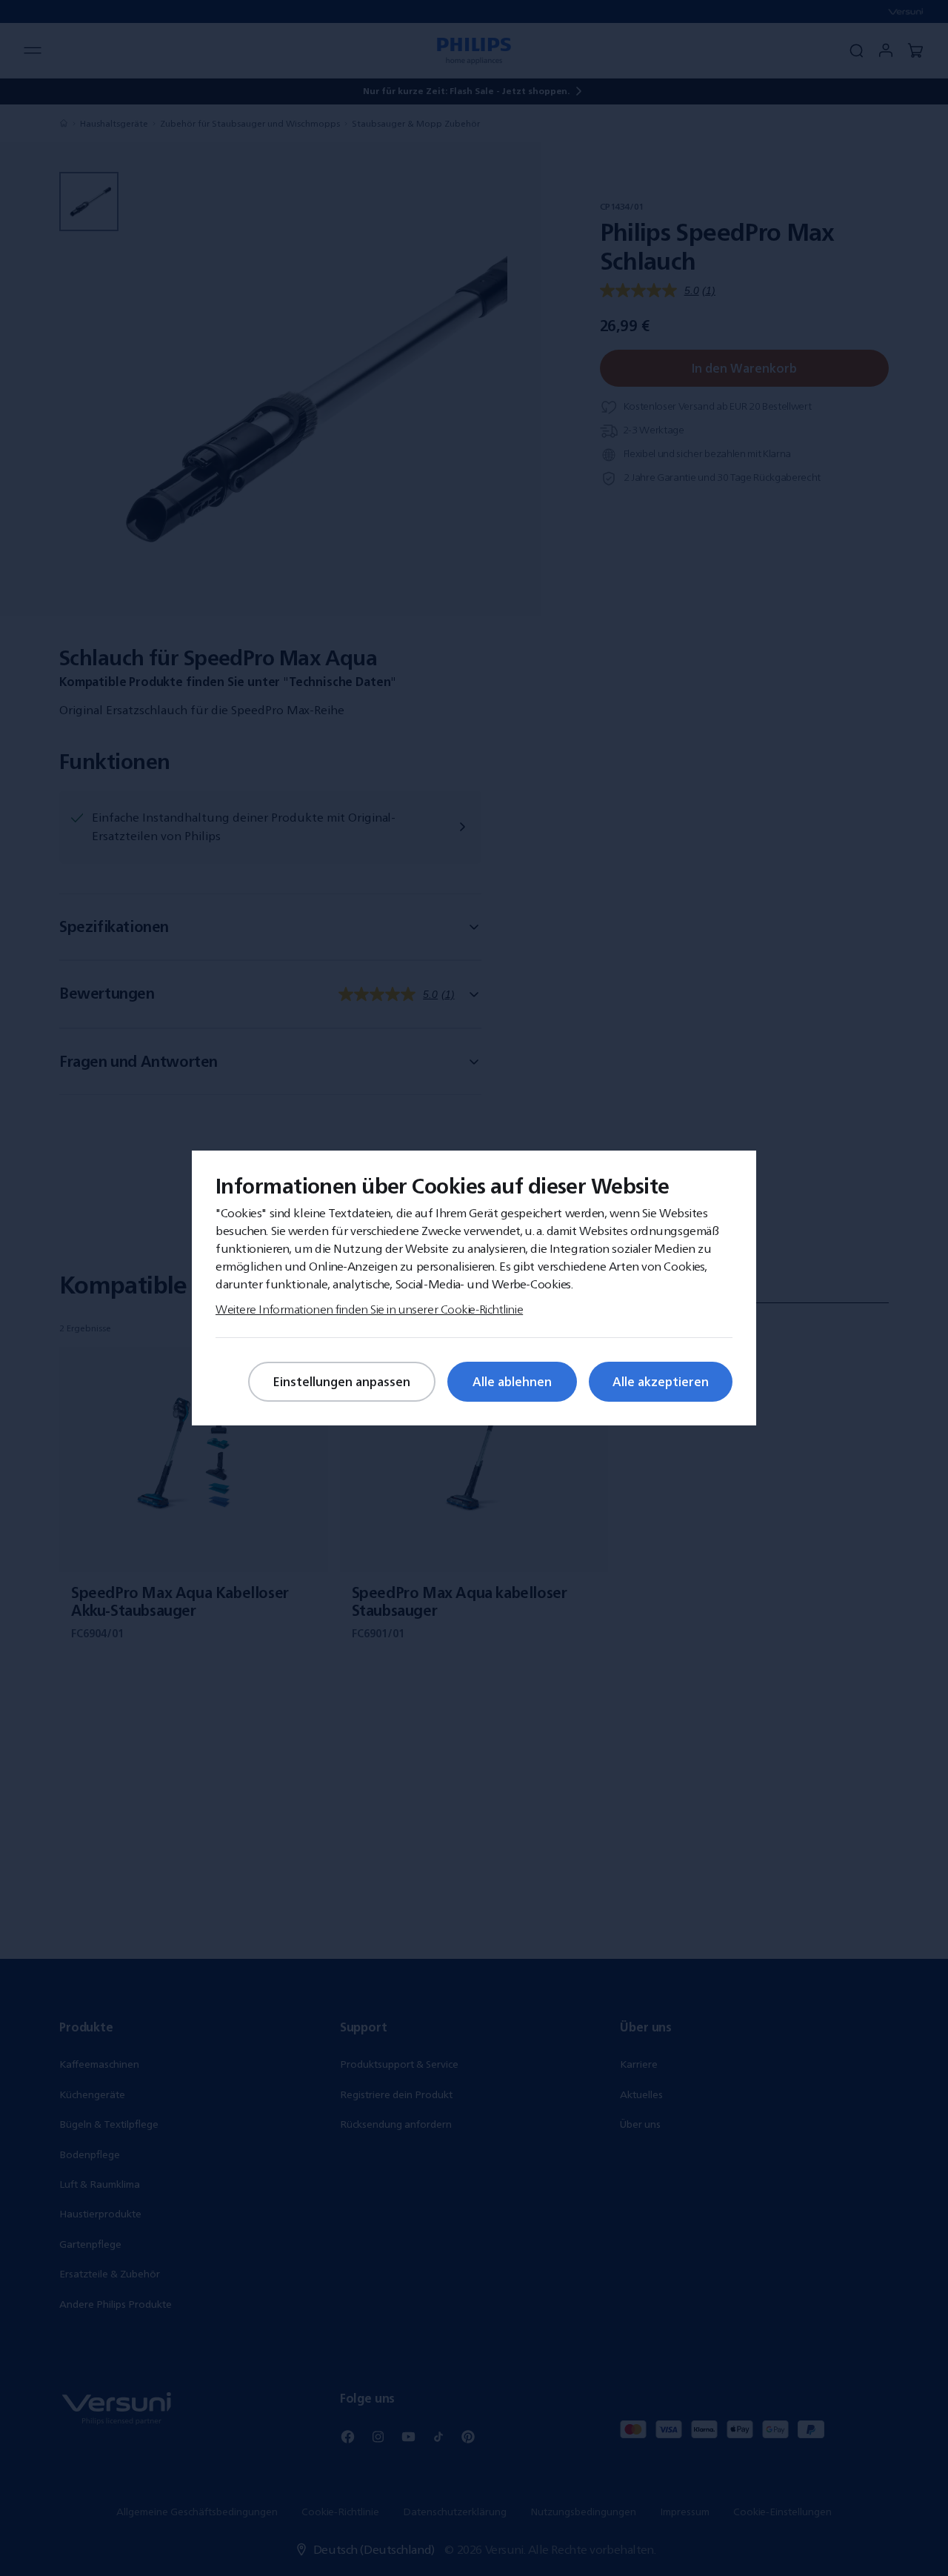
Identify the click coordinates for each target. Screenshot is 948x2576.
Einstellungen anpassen (342, 1382)
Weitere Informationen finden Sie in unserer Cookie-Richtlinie (369, 1309)
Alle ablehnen (512, 1382)
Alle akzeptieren (661, 1382)
